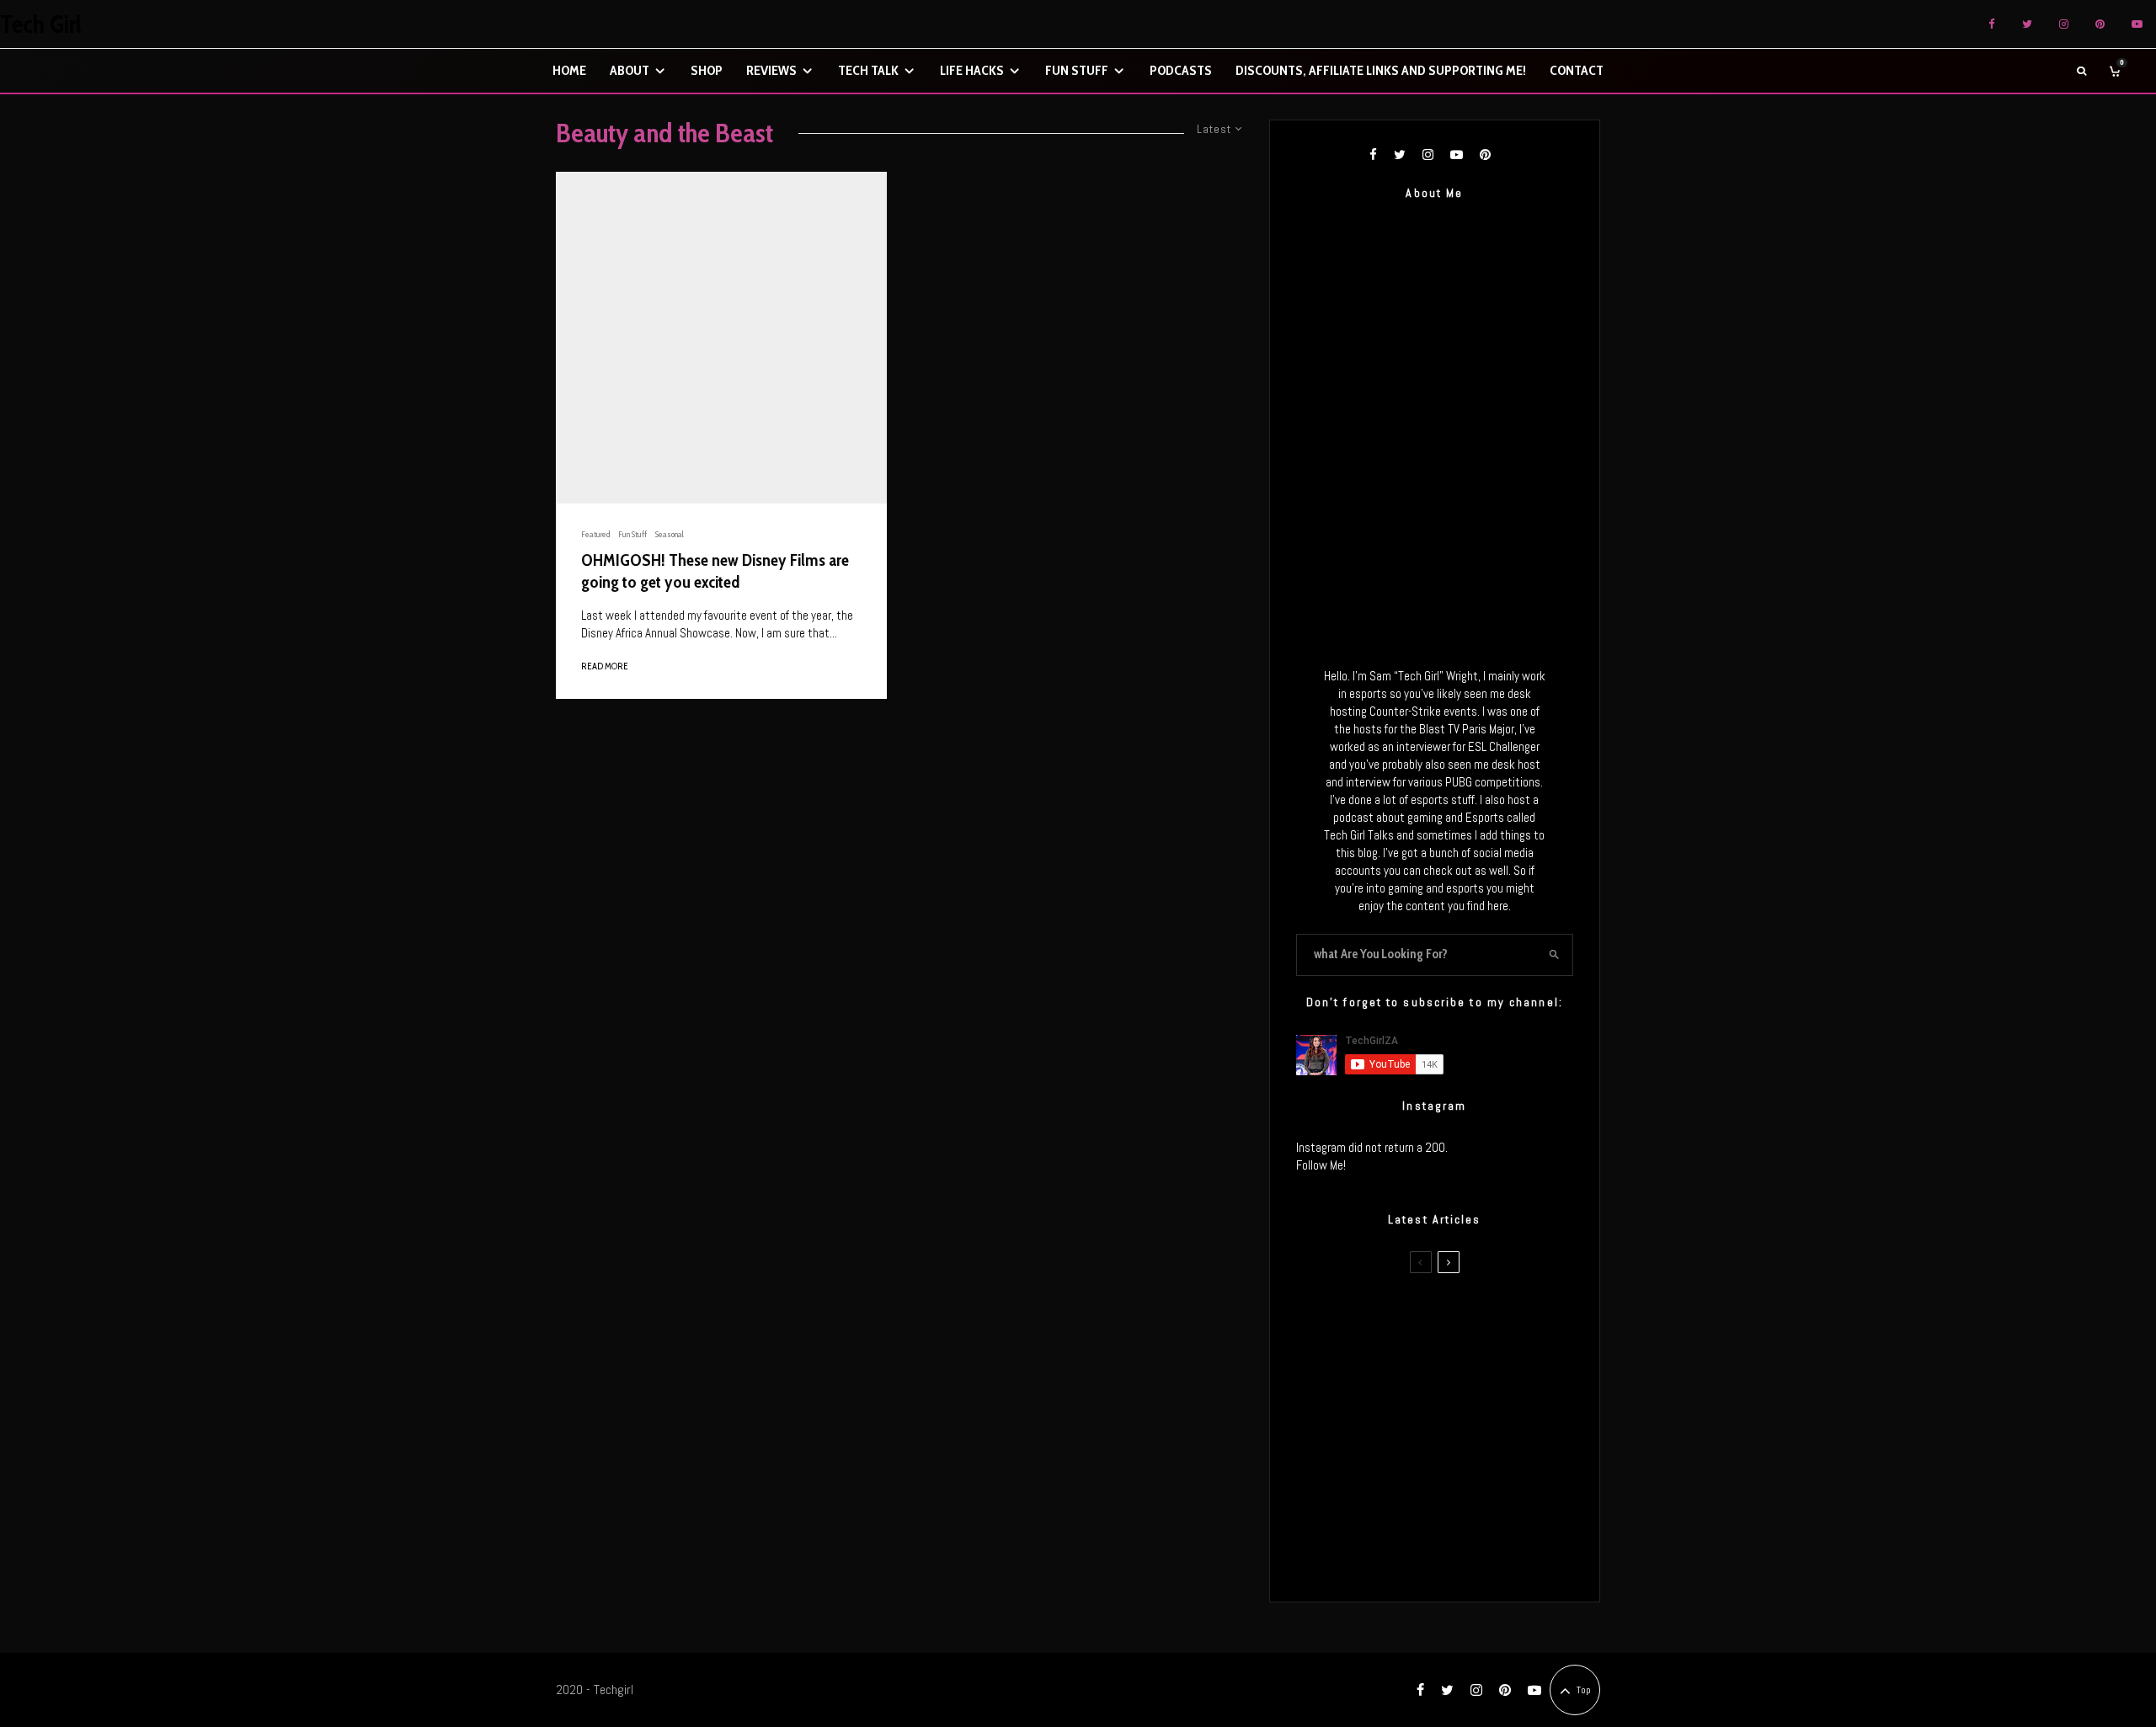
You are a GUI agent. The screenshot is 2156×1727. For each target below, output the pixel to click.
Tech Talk (868, 70)
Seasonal (670, 534)
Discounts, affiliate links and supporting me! (1381, 70)
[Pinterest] (2100, 24)
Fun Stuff (1077, 70)
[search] (1554, 955)
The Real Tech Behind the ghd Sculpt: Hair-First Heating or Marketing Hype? (1466, 1318)
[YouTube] (2137, 24)
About (630, 70)
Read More (605, 666)
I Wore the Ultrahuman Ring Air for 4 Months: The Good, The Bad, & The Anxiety (1460, 1398)
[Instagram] (2064, 24)
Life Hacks (972, 70)
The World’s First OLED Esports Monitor (1469, 1558)
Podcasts (1181, 70)
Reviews (771, 70)
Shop (707, 70)
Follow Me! (1321, 1165)
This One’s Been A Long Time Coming (1464, 1478)
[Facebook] (1992, 24)
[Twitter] (2027, 24)
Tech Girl (41, 24)
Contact (1577, 70)
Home (569, 70)
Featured (595, 534)
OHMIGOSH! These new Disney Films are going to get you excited (715, 571)
